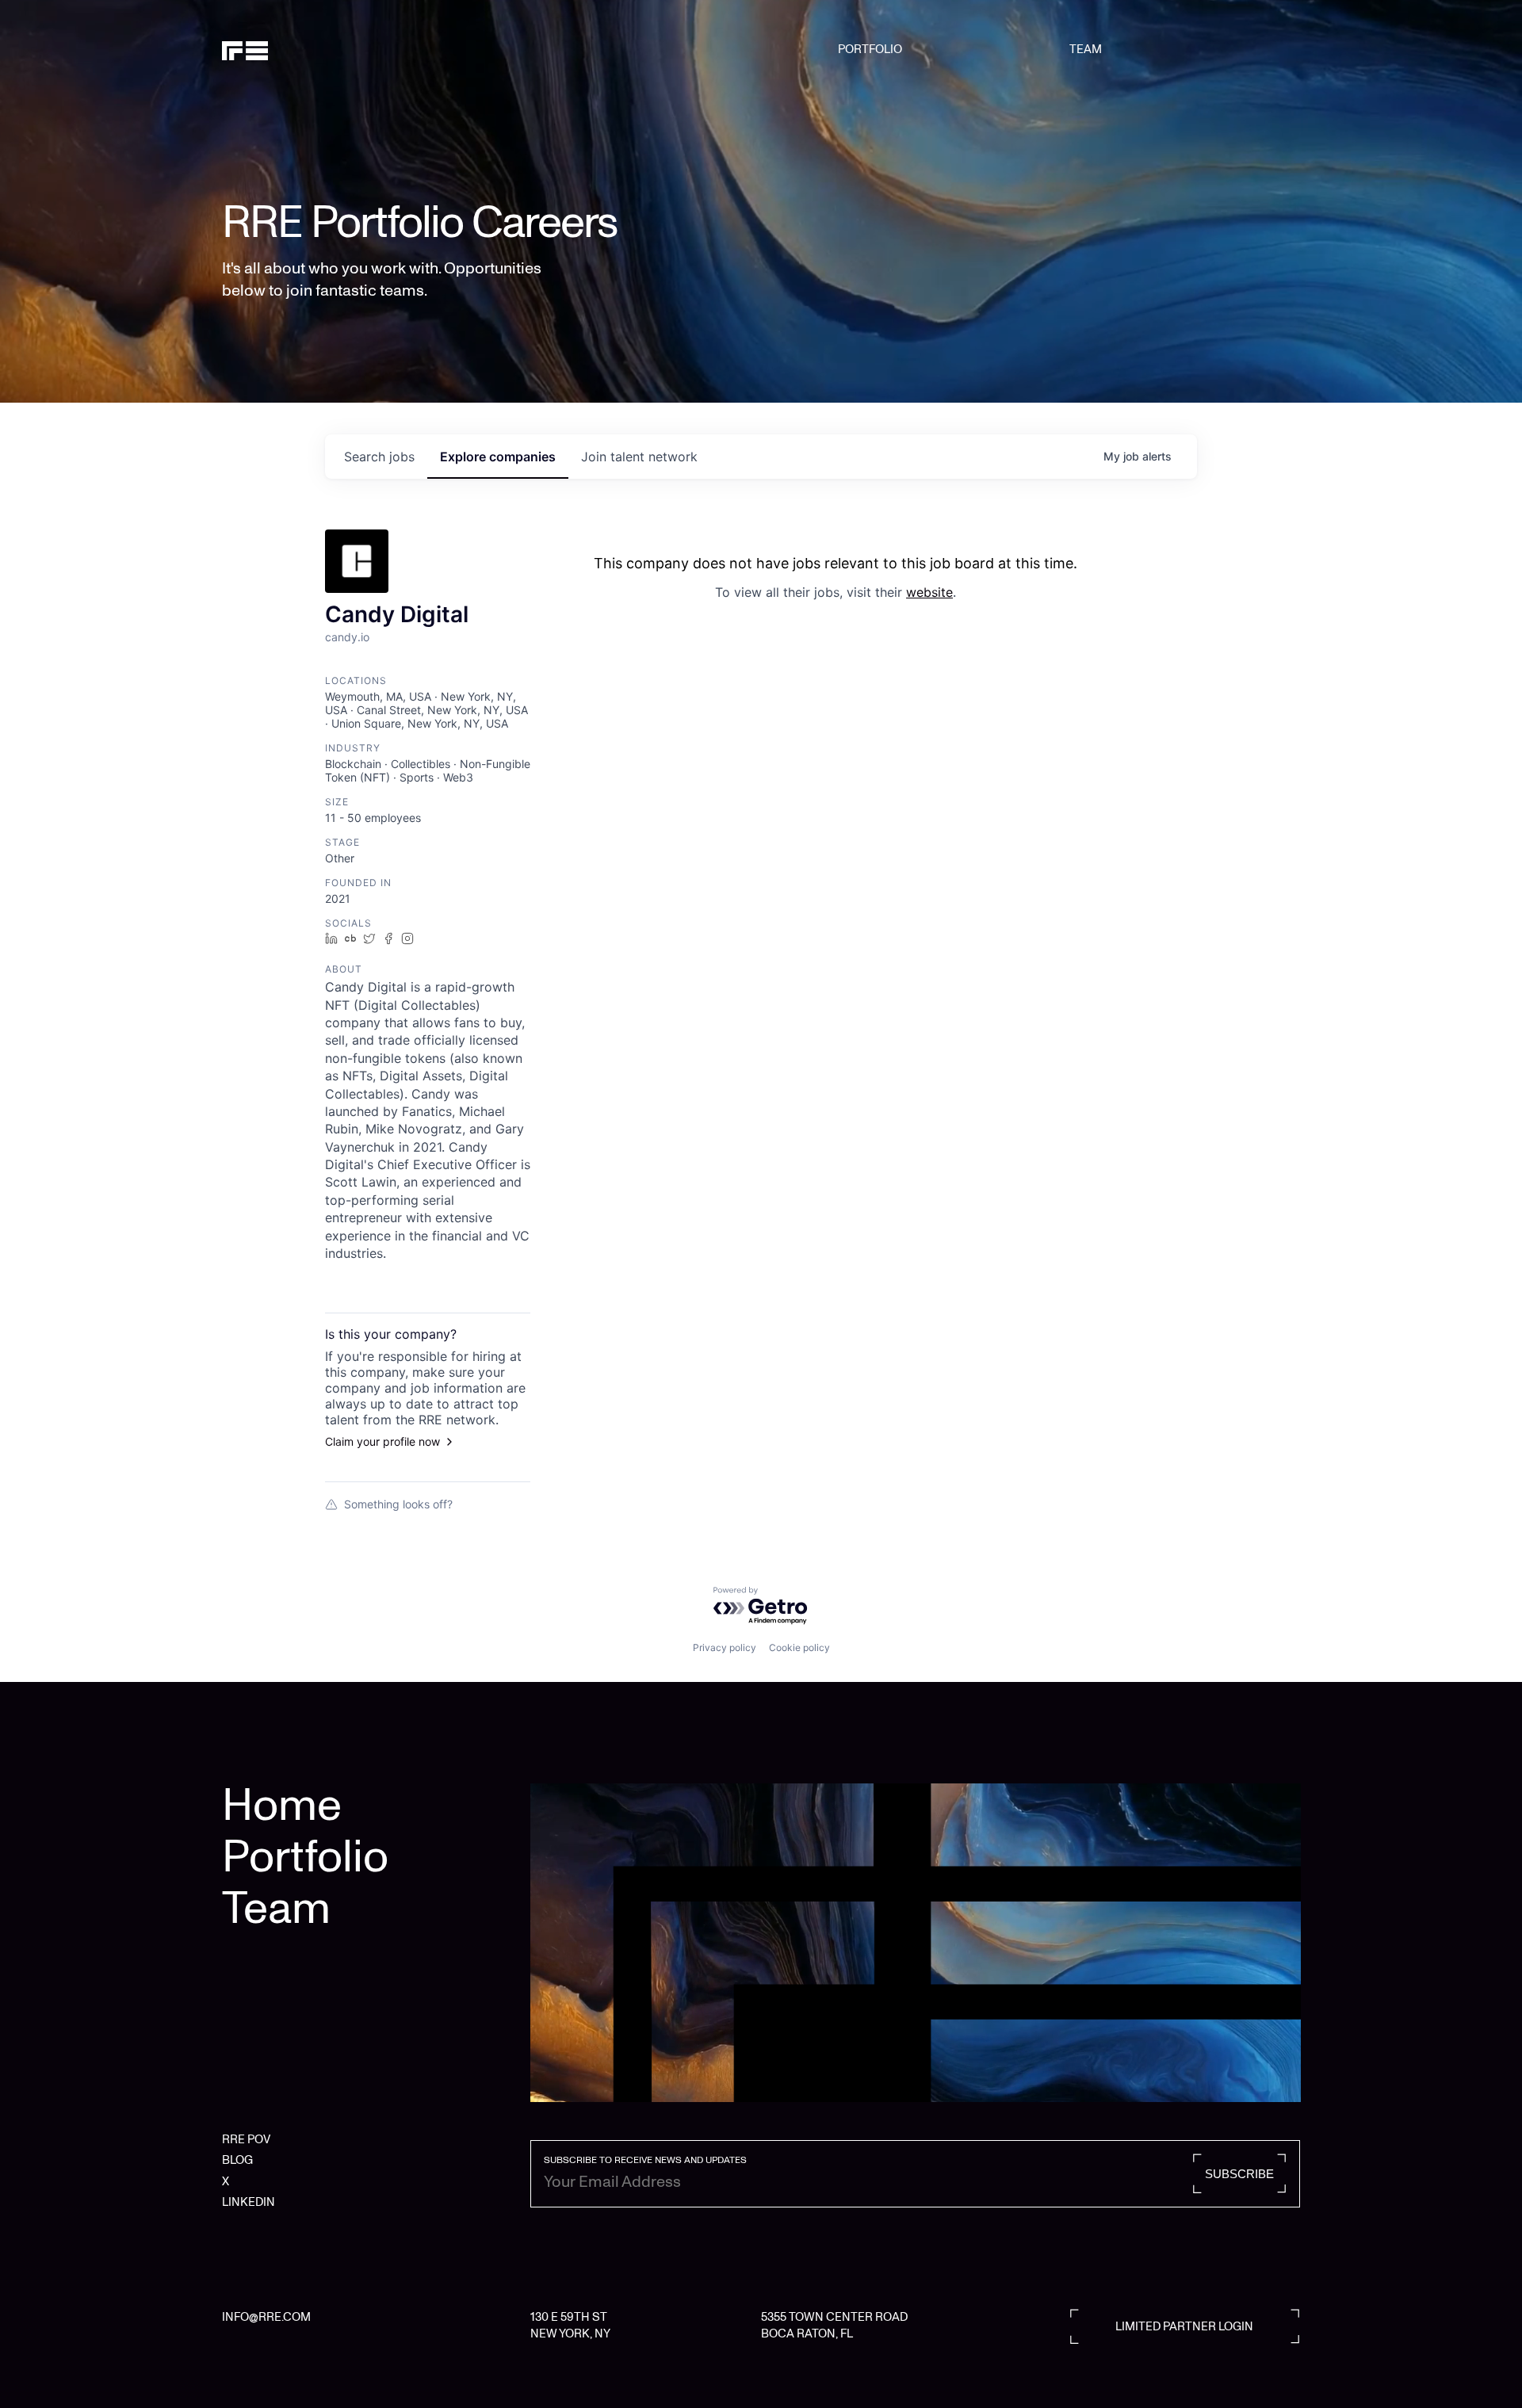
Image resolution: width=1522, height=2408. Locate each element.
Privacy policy (725, 1647)
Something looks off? (398, 1504)
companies (498, 457)
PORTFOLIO (870, 49)
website (929, 592)
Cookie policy (799, 1647)
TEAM (1086, 49)
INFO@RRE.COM (266, 2317)
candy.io (347, 637)
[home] (299, 49)
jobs (379, 457)
